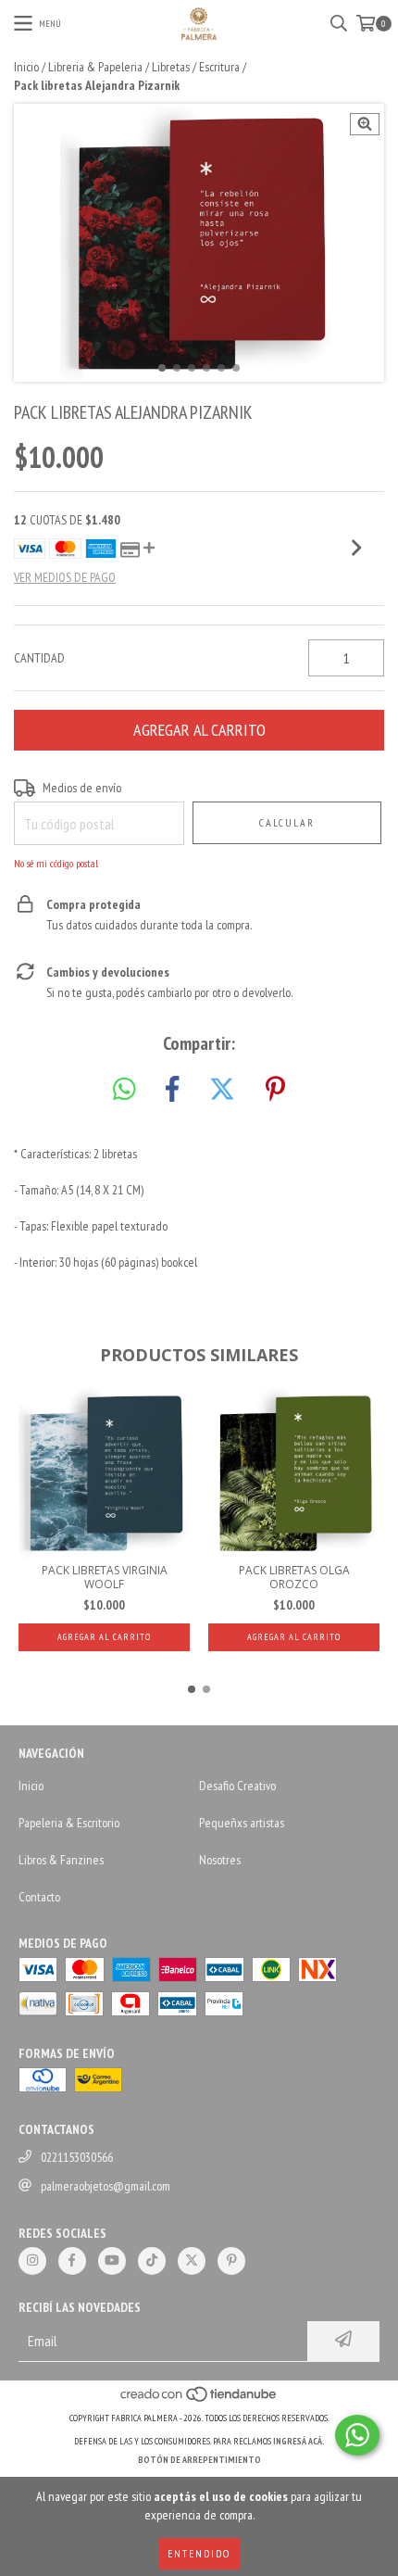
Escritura (219, 67)
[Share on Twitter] (222, 1090)
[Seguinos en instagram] (32, 2261)
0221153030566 (77, 2157)
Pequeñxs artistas (242, 1823)
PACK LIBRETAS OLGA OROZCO (294, 1577)
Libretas (171, 67)
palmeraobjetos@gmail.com (106, 2186)
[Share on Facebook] (172, 1090)
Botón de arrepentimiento (199, 2460)
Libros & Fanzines (61, 1860)
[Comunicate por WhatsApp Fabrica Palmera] (357, 2435)
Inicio (26, 67)
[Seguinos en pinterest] (231, 2261)
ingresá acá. (299, 2441)
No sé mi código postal (56, 863)
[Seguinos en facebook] (72, 2261)
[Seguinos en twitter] (192, 2261)
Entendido (199, 2553)
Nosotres (220, 1860)
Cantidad (39, 658)
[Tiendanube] (199, 2399)
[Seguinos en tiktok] (152, 2261)
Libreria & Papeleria (95, 67)
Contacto (39, 1897)
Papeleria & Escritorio (69, 1823)
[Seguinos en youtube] (112, 2261)
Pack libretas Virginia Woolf (105, 1577)
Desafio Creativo (237, 1786)
